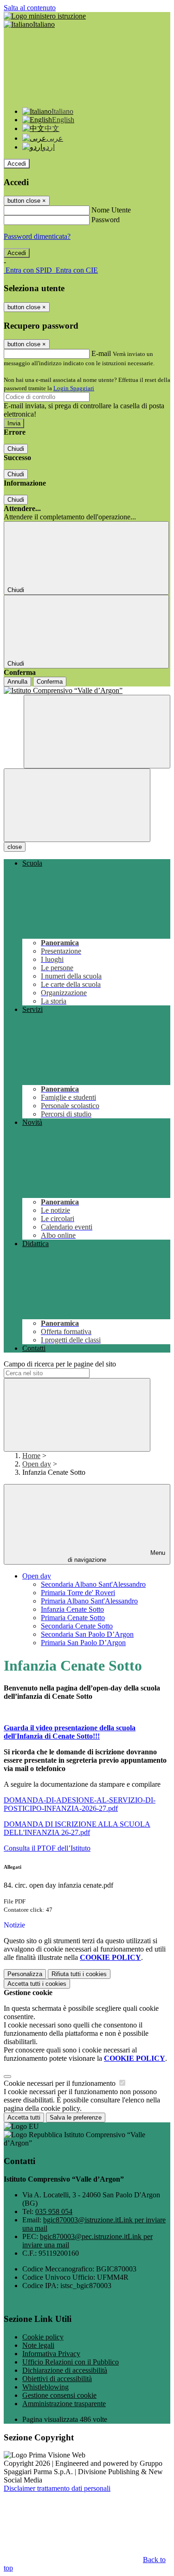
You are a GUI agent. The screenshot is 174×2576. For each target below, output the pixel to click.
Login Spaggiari (74, 388)
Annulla (17, 682)
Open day (37, 1464)
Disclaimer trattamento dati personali (57, 2488)
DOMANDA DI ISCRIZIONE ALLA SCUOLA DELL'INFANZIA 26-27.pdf (77, 1828)
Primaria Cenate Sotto (73, 1618)
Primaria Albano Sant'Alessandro (89, 1601)
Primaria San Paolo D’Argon (83, 1643)
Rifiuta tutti (79, 1974)
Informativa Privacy (51, 2354)
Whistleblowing (45, 2387)
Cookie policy (43, 2337)
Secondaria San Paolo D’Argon (87, 1634)
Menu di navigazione (116, 1556)
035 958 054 (54, 2211)
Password (106, 220)
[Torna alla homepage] (87, 691)
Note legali (38, 2345)
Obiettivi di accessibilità (57, 2379)
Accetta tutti (37, 1984)
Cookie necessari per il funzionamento (61, 2083)
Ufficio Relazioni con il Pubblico (71, 2362)
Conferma (50, 682)
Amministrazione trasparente (64, 2404)
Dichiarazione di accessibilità (65, 2370)
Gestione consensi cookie (59, 2395)
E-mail (101, 353)
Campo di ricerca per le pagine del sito (60, 1364)
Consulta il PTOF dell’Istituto (47, 1848)
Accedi (17, 164)
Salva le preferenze (76, 2118)
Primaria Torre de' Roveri (78, 1593)
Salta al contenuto (30, 8)
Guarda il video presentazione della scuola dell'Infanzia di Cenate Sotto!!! (70, 1732)
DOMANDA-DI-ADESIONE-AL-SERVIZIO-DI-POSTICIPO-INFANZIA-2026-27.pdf (80, 1804)
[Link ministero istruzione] (45, 16)
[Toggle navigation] (77, 805)
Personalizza (25, 1974)
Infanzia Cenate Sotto (72, 1609)
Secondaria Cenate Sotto (77, 1626)
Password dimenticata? (37, 236)
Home (31, 1456)
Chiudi (16, 449)
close (15, 847)
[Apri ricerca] (97, 732)
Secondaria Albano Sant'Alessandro (93, 1584)
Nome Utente (111, 210)
